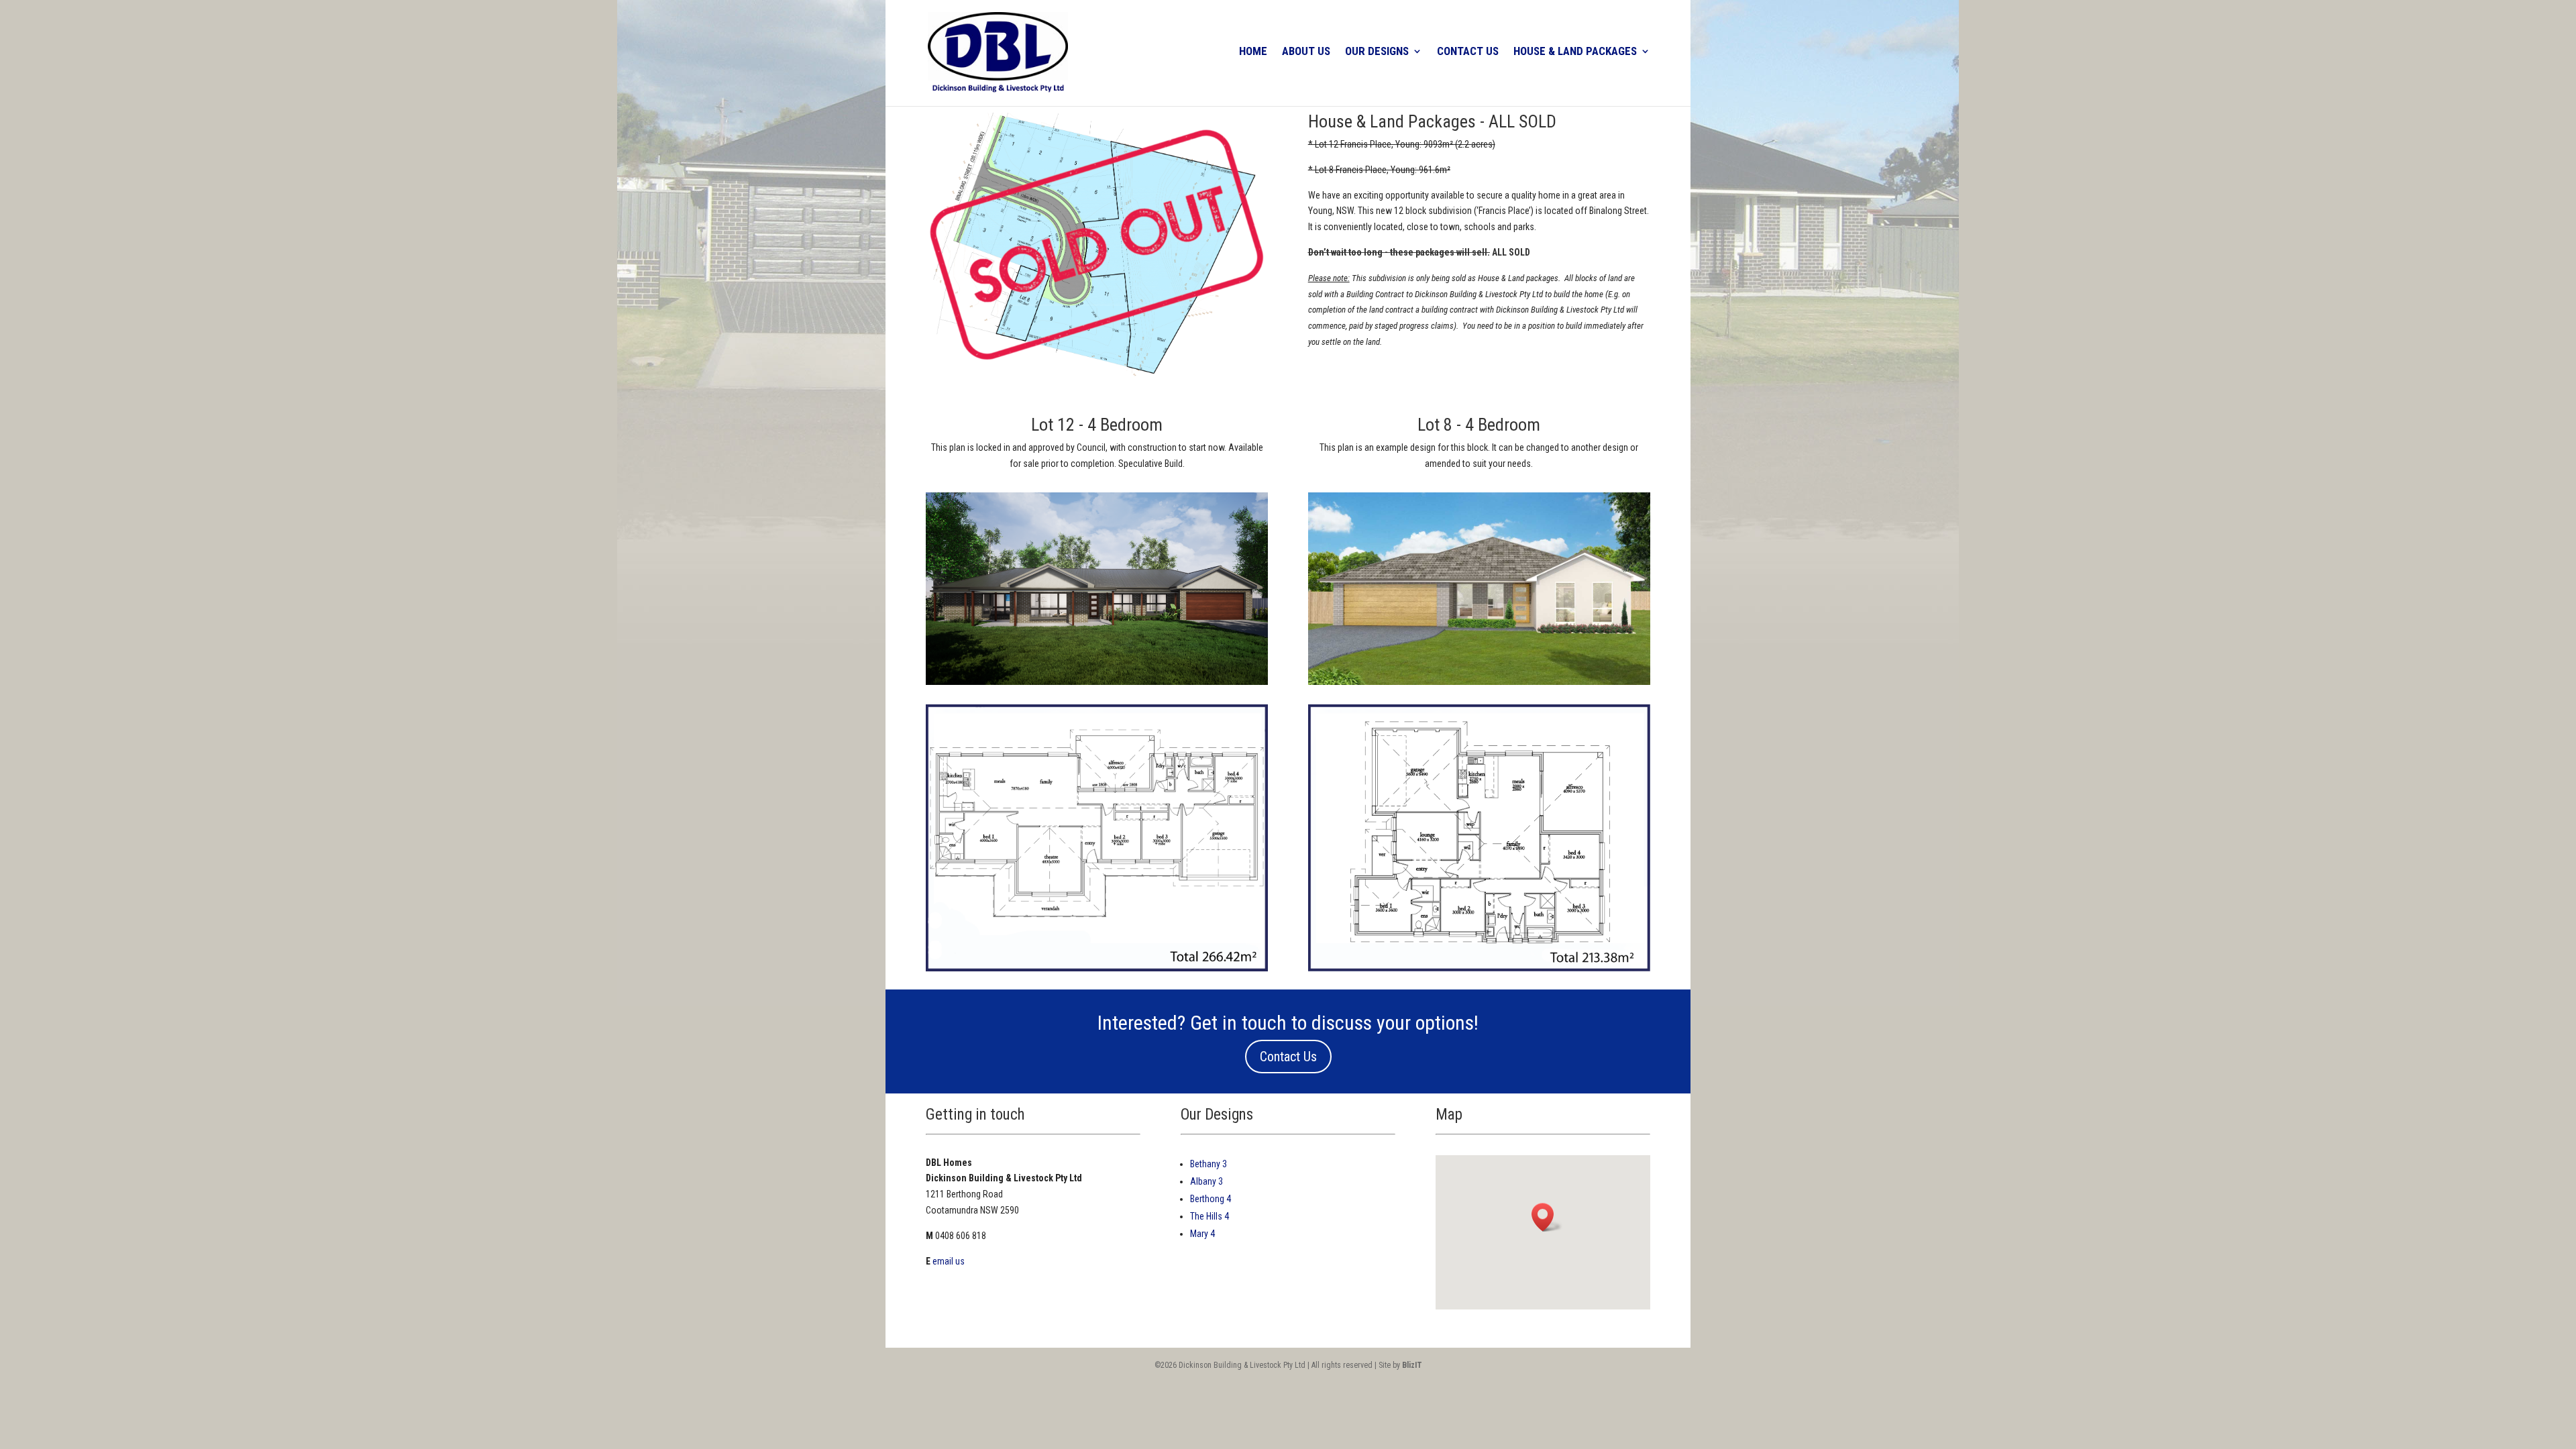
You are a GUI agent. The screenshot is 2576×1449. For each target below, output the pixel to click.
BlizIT (1412, 1365)
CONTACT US (1468, 52)
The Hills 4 (1210, 1216)
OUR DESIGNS (1377, 52)
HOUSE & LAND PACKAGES (1575, 52)
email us (949, 1261)
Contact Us (1288, 1057)
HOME (1253, 52)
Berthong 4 (1211, 1199)
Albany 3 (1206, 1181)
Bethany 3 (1209, 1164)
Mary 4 (1202, 1234)
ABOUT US (1306, 52)
